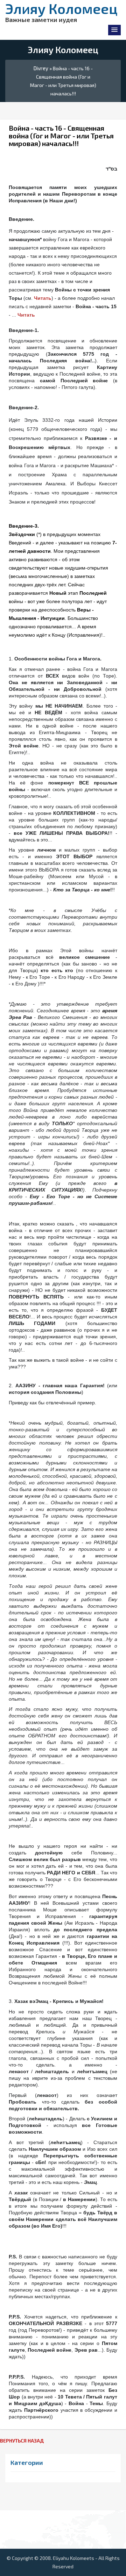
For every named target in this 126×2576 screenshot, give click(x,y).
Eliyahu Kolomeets (73, 2558)
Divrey (41, 68)
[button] (114, 30)
